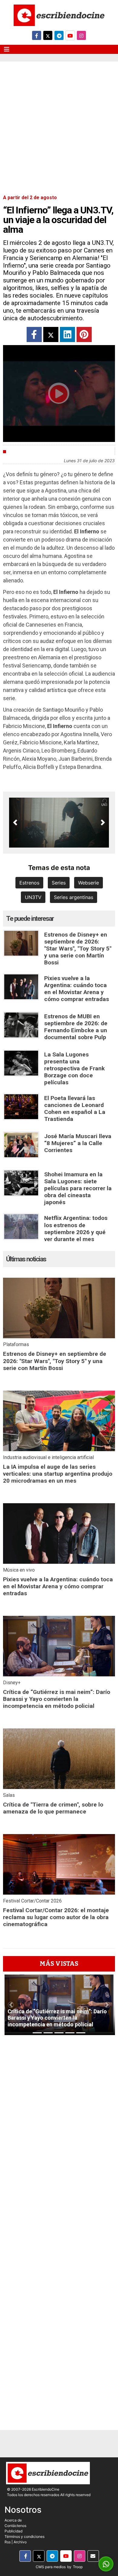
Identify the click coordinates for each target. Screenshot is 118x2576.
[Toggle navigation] (7, 49)
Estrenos (29, 883)
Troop (78, 2567)
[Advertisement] (59, 124)
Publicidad (13, 2531)
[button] (15, 822)
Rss (8, 2542)
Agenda (17, 452)
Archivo (20, 2542)
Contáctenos (15, 2526)
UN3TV (33, 897)
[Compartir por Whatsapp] (106, 2564)
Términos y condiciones (25, 2536)
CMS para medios (51, 2567)
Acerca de (13, 2520)
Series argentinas (74, 897)
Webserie (88, 883)
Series (59, 883)
